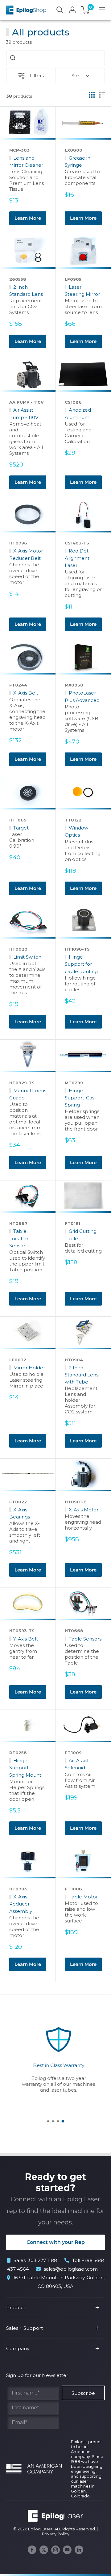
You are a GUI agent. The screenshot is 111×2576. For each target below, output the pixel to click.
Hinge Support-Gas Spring (80, 1098)
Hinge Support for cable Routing (81, 964)
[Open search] (60, 10)
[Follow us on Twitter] (44, 2550)
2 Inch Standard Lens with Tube (82, 1375)
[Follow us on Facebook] (32, 2550)
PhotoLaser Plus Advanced (82, 696)
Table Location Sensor (19, 1238)
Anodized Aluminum (78, 414)
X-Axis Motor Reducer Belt (26, 554)
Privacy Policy (56, 2534)
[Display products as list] (102, 95)
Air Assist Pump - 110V (24, 414)
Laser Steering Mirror (82, 291)
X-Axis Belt (26, 693)
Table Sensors (85, 1639)
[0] (86, 10)
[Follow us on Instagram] (55, 2550)
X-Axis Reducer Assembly (21, 1904)
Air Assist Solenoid (77, 1764)
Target (21, 828)
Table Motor (83, 1897)
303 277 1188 (42, 2260)
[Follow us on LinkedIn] (79, 2550)
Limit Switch (27, 957)
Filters (37, 76)
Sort (76, 76)
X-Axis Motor (84, 1510)
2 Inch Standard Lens (26, 291)
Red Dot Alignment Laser (77, 558)
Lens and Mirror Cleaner (26, 161)
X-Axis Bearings (20, 1513)
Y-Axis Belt (26, 1639)
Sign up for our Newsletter (37, 2375)
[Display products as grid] (92, 95)
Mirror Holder (29, 1368)
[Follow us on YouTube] (67, 2550)
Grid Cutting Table (81, 1235)
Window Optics (76, 831)
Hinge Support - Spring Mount (25, 1768)
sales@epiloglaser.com (71, 2269)
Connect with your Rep (56, 2242)
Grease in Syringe (78, 161)
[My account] (72, 10)
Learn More (28, 218)
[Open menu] (102, 10)
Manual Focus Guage (28, 1094)
